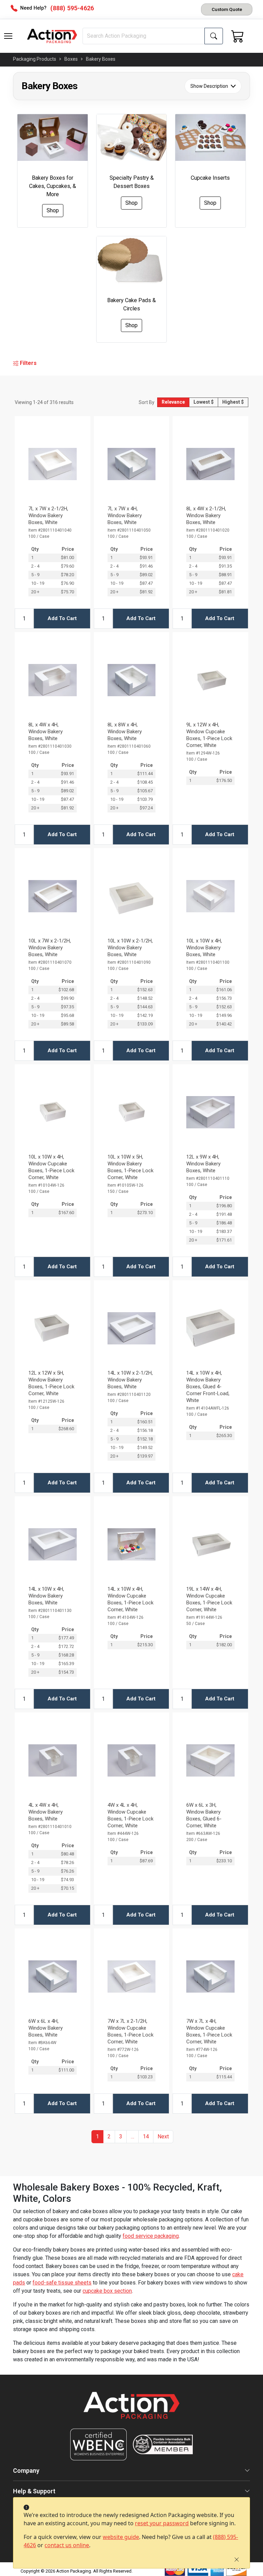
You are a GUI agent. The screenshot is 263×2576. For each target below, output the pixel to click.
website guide (121, 2537)
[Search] (214, 36)
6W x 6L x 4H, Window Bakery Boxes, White (46, 2028)
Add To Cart (62, 618)
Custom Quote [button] (227, 9)
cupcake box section (107, 2291)
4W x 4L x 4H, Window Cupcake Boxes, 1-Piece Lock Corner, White (130, 1815)
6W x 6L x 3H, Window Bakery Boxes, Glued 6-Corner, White (204, 1815)
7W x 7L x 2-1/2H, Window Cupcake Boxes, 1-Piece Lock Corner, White (130, 2031)
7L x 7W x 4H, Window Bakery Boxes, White (125, 515)
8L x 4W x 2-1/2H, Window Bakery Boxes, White (206, 515)
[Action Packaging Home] (131, 2410)
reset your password (162, 2523)
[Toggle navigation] (8, 36)
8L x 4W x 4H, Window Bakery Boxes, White (46, 732)
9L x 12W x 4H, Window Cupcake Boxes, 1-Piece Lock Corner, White (209, 735)
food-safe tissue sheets (62, 2283)
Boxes (71, 59)
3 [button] (121, 2136)
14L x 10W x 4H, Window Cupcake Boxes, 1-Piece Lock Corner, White (130, 1599)
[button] (8, 36)
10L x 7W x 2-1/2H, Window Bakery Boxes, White (50, 948)
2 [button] (109, 2136)
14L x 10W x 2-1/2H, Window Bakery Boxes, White (130, 1380)
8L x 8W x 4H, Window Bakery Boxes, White (125, 732)
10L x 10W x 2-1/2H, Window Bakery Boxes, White (130, 948)
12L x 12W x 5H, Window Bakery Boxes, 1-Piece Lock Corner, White (51, 1383)
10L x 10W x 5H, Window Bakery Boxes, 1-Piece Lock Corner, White (130, 1167)
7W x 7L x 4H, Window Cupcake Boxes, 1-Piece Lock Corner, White (209, 2031)
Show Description (209, 86)
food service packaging (151, 2236)
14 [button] (146, 2136)
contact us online (67, 2545)
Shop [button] (53, 210)
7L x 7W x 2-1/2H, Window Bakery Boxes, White (48, 515)
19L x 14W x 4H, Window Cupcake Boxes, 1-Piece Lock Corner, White (209, 1599)
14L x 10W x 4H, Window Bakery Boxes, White (46, 1596)
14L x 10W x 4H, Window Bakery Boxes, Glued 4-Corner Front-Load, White (208, 1387)
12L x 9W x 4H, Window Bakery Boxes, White (203, 1164)
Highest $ (233, 402)
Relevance (173, 402)
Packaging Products (35, 59)
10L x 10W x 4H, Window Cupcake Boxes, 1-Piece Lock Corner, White (51, 1167)
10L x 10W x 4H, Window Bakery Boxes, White (204, 948)
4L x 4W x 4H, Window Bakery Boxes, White (46, 1812)
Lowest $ (204, 402)
